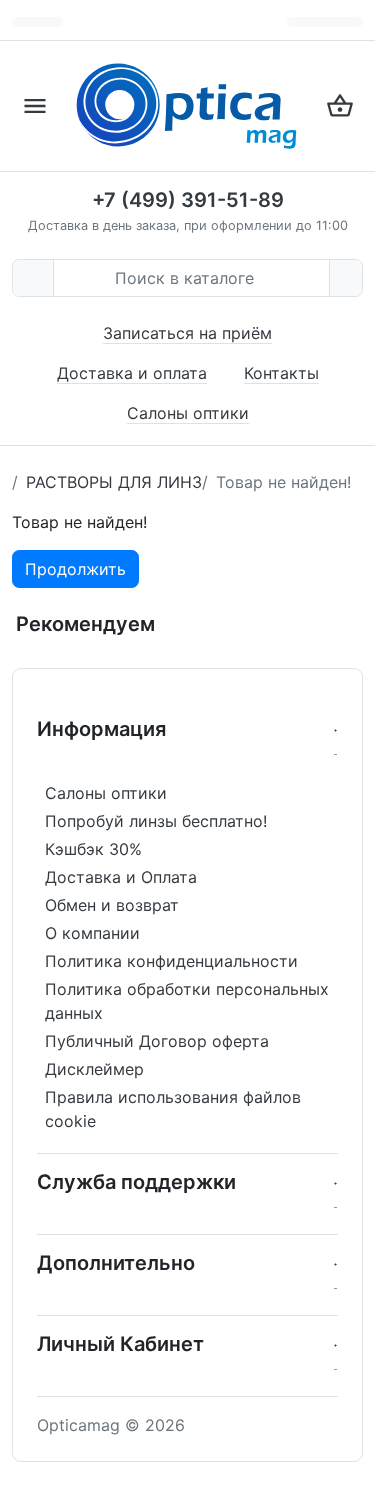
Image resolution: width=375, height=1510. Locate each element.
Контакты (281, 373)
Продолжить (75, 569)
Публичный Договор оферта (157, 1041)
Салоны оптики (188, 413)
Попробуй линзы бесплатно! (156, 821)
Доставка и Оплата (121, 877)
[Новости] (300, 22)
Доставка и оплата (132, 373)
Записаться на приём (187, 333)
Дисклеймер (94, 1069)
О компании (92, 933)
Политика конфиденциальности (171, 961)
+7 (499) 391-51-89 (188, 200)
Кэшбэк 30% (93, 849)
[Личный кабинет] (350, 22)
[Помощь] (325, 22)
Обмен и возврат (112, 905)
